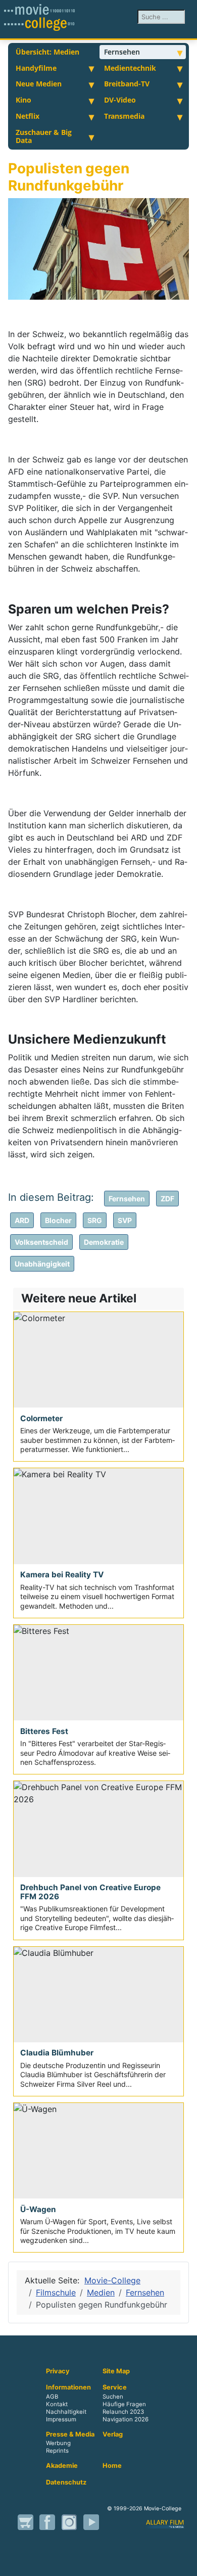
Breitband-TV (127, 84)
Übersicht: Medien (47, 52)
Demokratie (104, 1242)
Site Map (116, 2371)
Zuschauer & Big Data (44, 136)
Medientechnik (130, 68)
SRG (95, 1220)
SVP (125, 1220)
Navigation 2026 (126, 2419)
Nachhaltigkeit (66, 2412)
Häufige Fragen (124, 2404)
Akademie (62, 2466)
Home (112, 2466)
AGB (52, 2397)
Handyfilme (36, 68)
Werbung (58, 2444)
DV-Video (120, 100)
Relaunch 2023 (123, 2412)
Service (115, 2387)
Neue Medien (39, 84)
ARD (22, 1220)
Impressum (61, 2419)
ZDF (167, 1199)
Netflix (28, 116)
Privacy (58, 2371)
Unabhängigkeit (42, 1264)
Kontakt (57, 2404)
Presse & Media (70, 2434)
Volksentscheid (41, 1242)
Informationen (68, 2387)
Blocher (58, 1220)
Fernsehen (122, 52)
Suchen (113, 2397)
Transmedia (124, 116)
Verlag (113, 2434)
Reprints (57, 2451)
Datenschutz (66, 2483)
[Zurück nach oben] (184, 2563)
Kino (23, 100)
